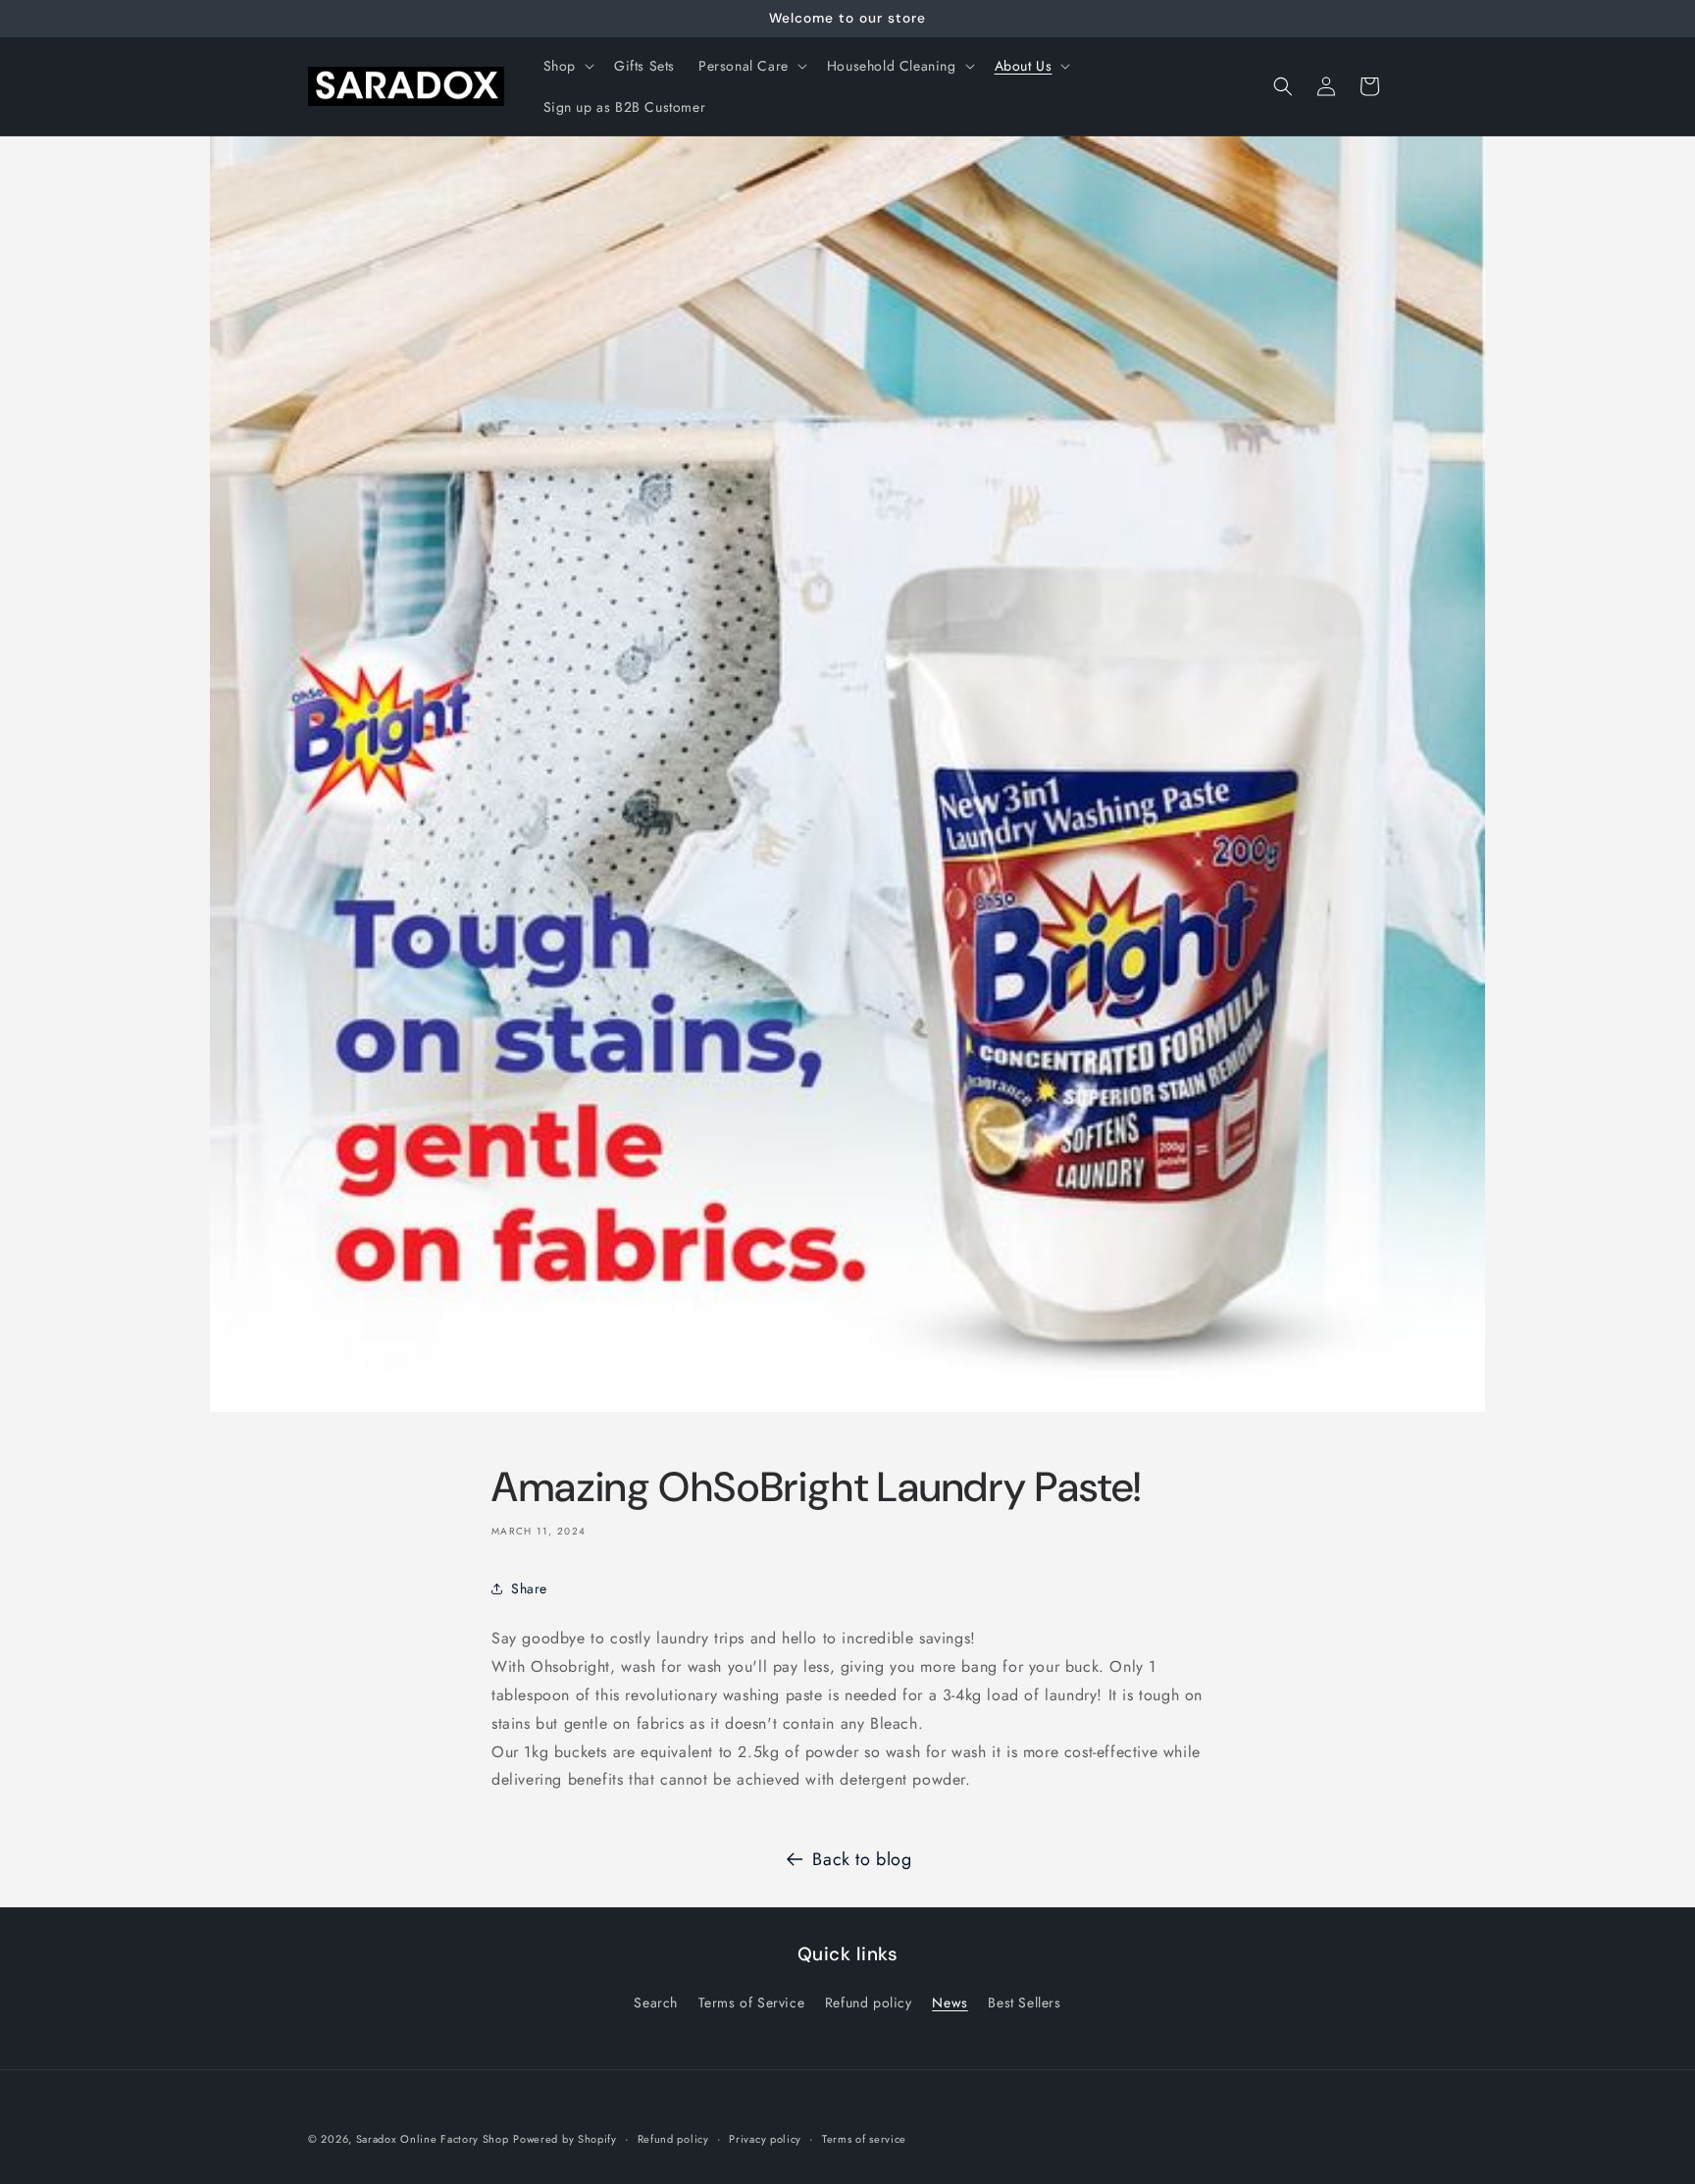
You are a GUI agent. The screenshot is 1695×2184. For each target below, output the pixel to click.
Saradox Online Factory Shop (433, 2139)
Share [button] (529, 1588)
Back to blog (862, 1859)
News (950, 2002)
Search (656, 2002)
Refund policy (869, 2002)
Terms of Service (752, 2002)
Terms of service (864, 2139)
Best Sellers (1024, 2002)
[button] (567, 66)
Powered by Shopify (565, 2139)
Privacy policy (765, 2139)
